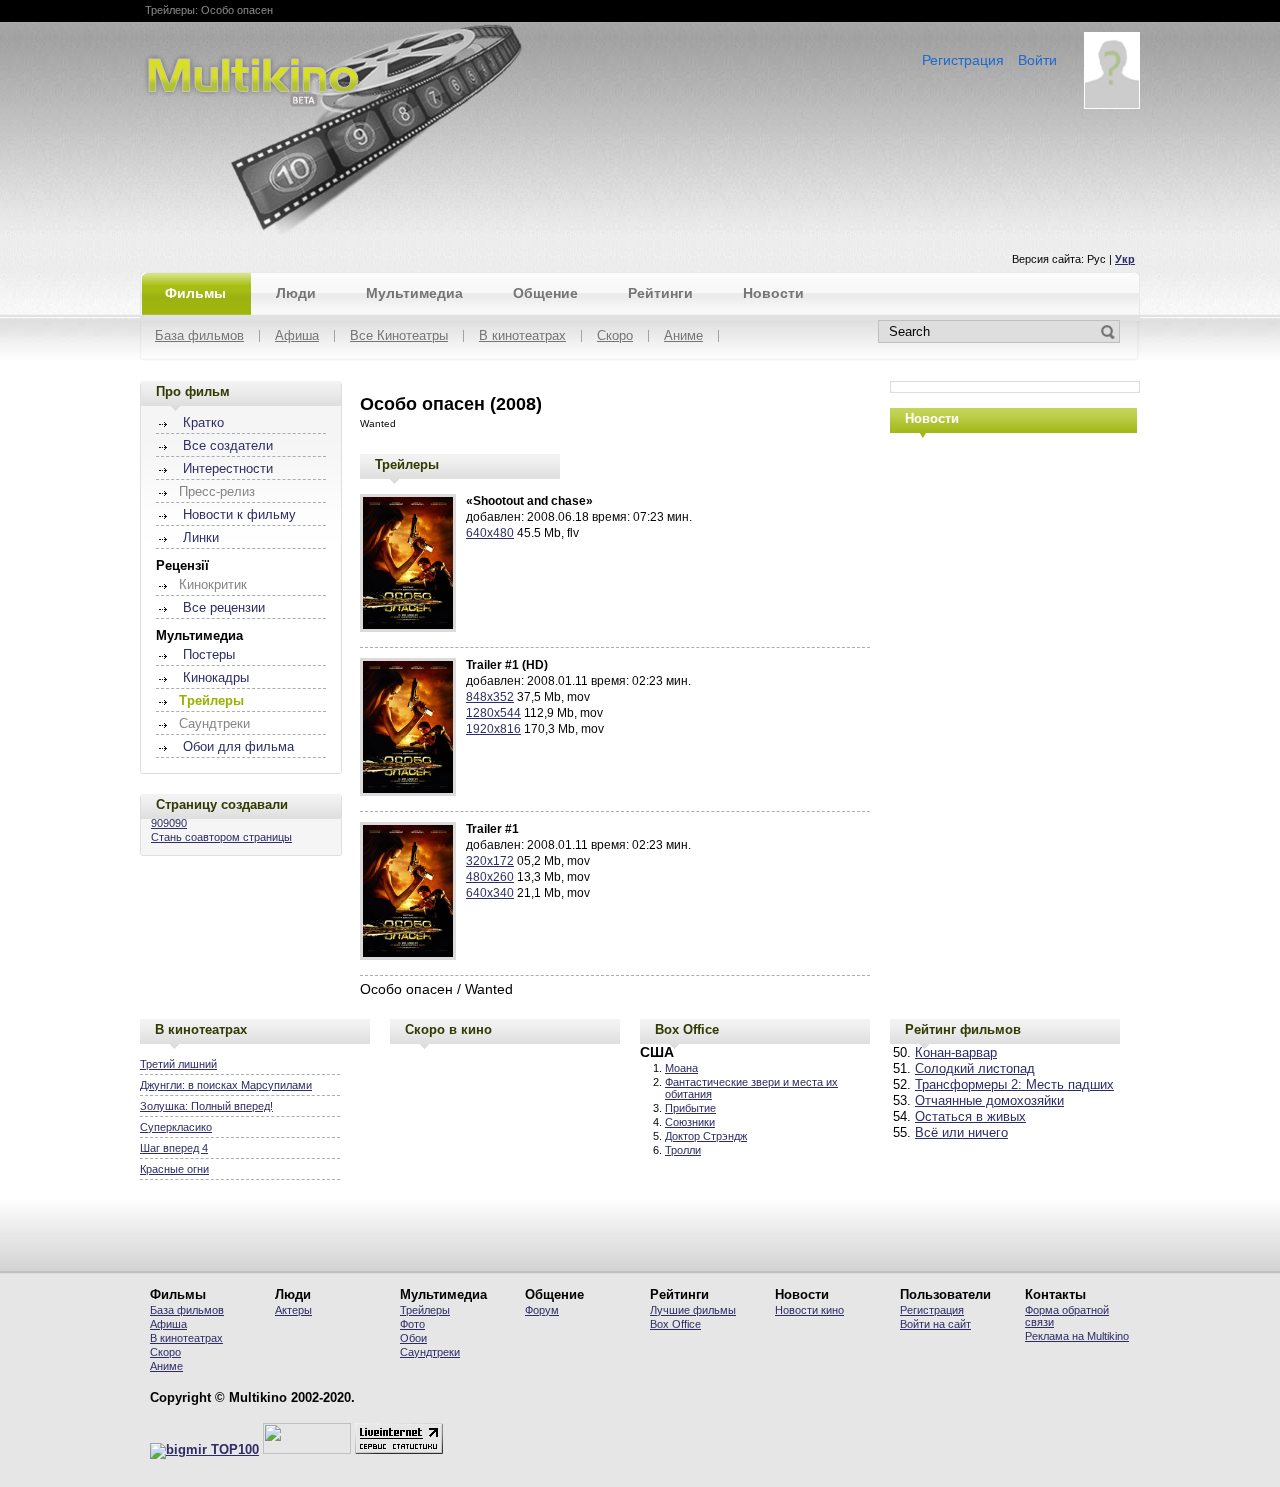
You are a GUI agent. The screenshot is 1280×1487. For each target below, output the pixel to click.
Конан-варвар (956, 1053)
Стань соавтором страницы (221, 837)
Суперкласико (176, 1127)
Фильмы (195, 293)
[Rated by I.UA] (307, 1450)
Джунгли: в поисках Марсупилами (226, 1085)
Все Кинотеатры (399, 336)
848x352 (490, 697)
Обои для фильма (238, 747)
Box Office (687, 1029)
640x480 (490, 533)
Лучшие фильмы (693, 1310)
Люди (296, 293)
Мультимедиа (414, 293)
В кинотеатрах (522, 336)
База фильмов (199, 336)
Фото (412, 1324)
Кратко (203, 423)
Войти (1037, 60)
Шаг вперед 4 (174, 1148)
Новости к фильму (239, 515)
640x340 (490, 893)
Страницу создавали (222, 804)
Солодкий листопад (975, 1069)
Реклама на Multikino (1077, 1336)
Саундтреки (430, 1352)
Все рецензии (224, 608)
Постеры (209, 655)
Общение (545, 293)
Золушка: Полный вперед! (206, 1106)
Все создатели (228, 446)
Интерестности (228, 469)
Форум (542, 1310)
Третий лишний (178, 1064)
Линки (201, 538)
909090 (169, 823)
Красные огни (174, 1169)
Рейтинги (660, 293)
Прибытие (690, 1108)
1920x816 (493, 729)
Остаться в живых (970, 1117)
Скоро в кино (448, 1029)
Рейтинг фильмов (963, 1029)
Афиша (297, 336)
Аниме (683, 336)
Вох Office (675, 1324)
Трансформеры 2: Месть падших (1014, 1085)
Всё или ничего (961, 1133)
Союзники (690, 1122)
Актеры (293, 1310)
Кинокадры (216, 678)
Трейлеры (407, 464)
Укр (1125, 259)
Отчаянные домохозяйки (989, 1101)
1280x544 (493, 713)
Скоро (615, 336)
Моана (681, 1068)
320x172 (490, 861)
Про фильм (193, 391)
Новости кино (809, 1310)
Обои (413, 1338)
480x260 (490, 877)
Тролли (683, 1150)
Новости (773, 293)
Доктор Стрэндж (706, 1136)
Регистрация (963, 60)
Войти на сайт (935, 1324)
